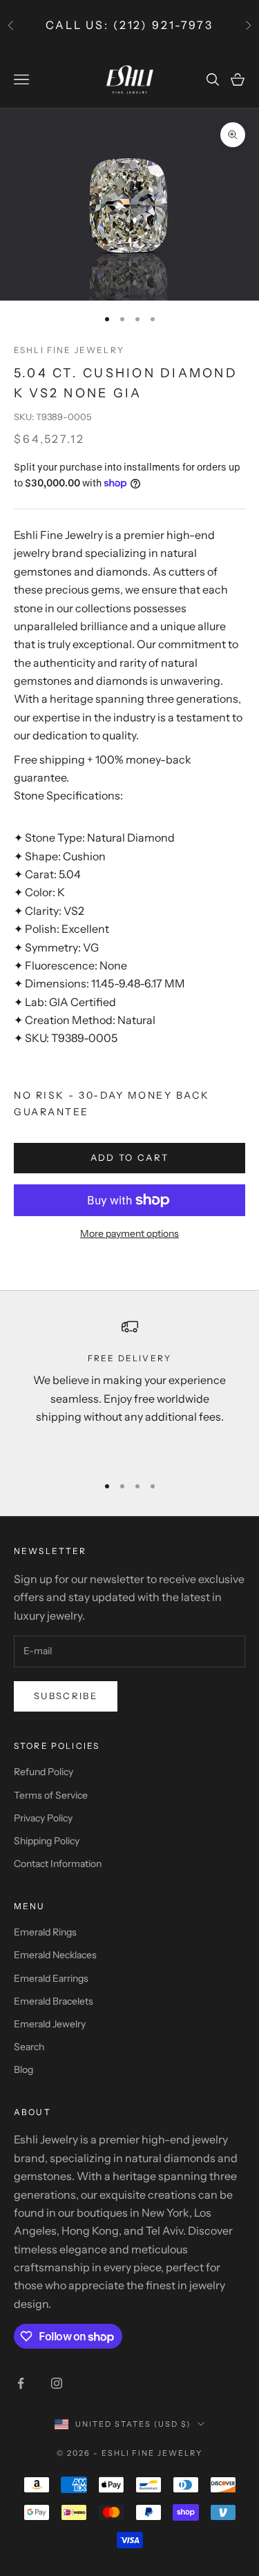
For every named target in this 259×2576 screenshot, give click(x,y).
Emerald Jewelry (50, 2024)
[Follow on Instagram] (57, 2383)
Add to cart (130, 1157)
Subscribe (66, 1696)
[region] (129, 1390)
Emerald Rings (45, 1932)
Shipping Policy (47, 1841)
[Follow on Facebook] (21, 2383)
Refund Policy (44, 1772)
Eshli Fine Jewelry (69, 350)
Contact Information (58, 1864)
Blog (23, 2070)
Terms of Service (51, 1795)
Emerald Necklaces (55, 1955)
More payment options (129, 1233)
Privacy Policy (43, 1818)
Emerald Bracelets (54, 2001)
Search (29, 2047)
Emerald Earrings (51, 1978)
